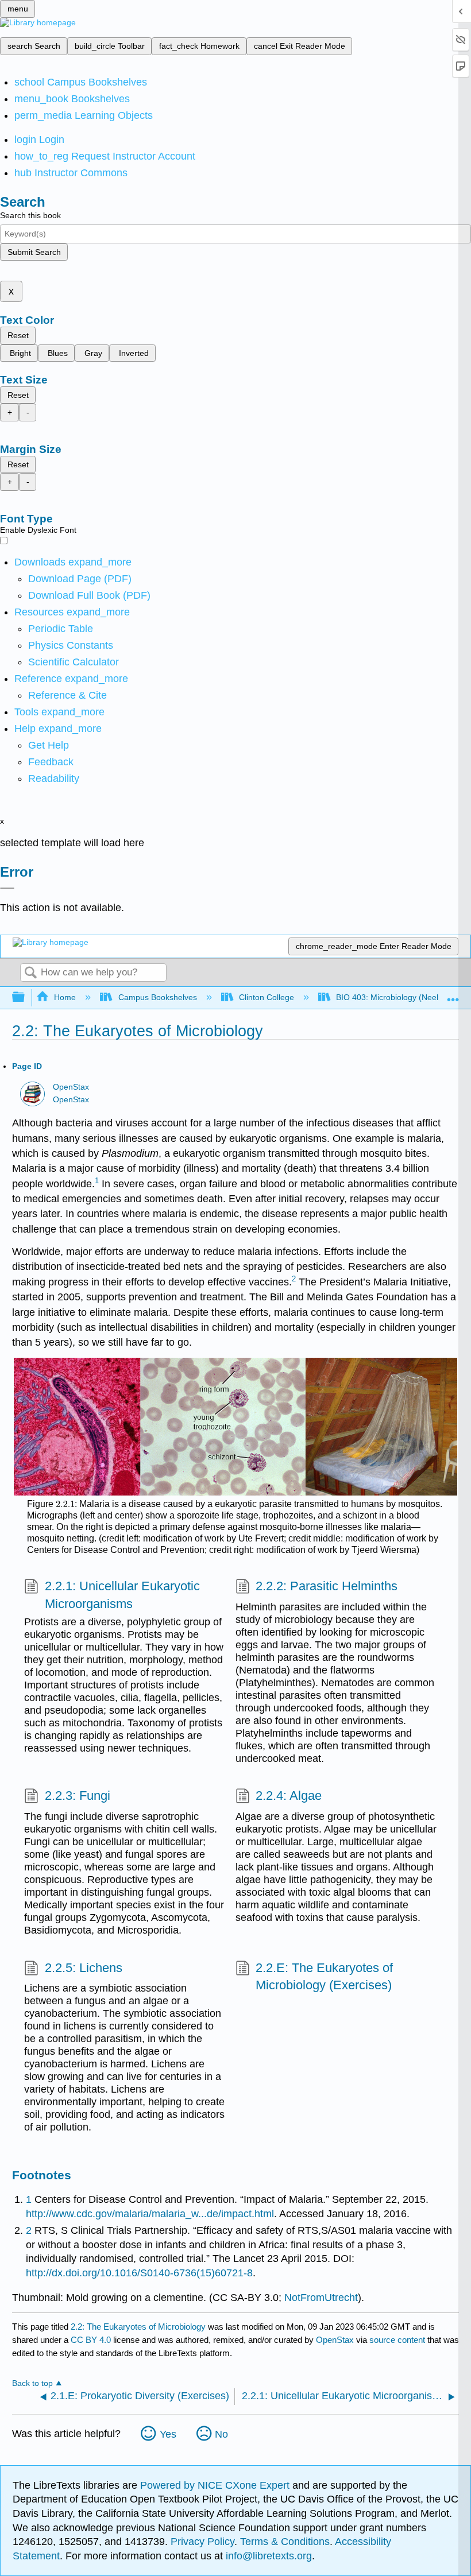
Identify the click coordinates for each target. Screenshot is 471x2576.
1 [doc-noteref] (97, 1181)
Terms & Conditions (285, 2542)
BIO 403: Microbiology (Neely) (391, 997)
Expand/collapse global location (453, 994)
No (221, 2434)
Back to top (32, 2383)
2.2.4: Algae (289, 1796)
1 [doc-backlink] (29, 2199)
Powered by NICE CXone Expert (216, 2485)
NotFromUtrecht (321, 2298)
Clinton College (267, 997)
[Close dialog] (7, 888)
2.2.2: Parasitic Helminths (327, 1586)
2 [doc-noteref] (294, 1279)
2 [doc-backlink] (29, 2230)
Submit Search (34, 252)
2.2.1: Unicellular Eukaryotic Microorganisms (122, 1595)
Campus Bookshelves (157, 997)
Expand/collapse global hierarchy (26, 998)
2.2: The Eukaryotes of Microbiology (138, 2327)
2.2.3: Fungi (77, 1796)
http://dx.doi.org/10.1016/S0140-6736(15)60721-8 (139, 2273)
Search (30, 973)
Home (65, 997)
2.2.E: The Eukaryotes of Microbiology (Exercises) (324, 1977)
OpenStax (71, 1087)
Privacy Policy (202, 2542)
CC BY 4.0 (91, 2340)
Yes (168, 2434)
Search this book (30, 215)
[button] (51, 762)
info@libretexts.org (267, 2556)
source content (397, 2340)
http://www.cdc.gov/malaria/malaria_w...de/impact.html (150, 2214)
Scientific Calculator (74, 662)
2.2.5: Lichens (83, 1968)
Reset (18, 335)
